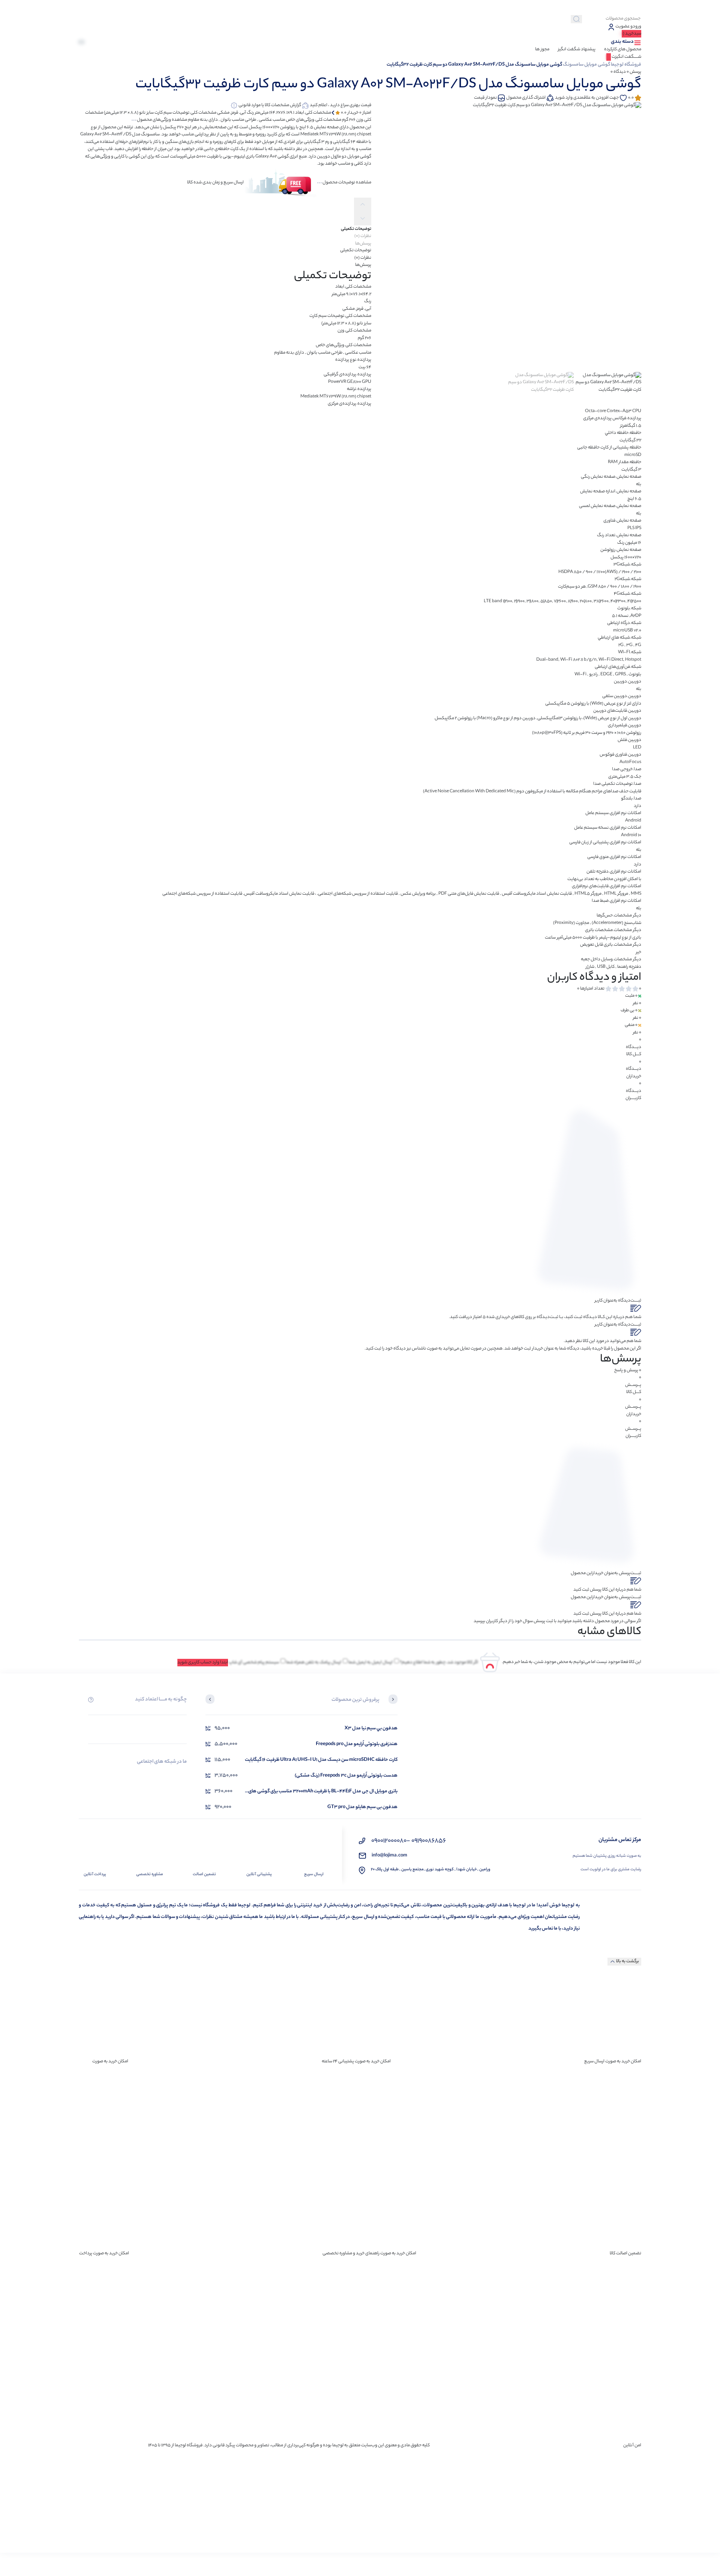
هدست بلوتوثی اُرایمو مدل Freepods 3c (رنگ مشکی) (346, 1776)
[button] (393, 1700)
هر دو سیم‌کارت (572, 587)
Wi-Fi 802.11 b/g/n (578, 660)
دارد (637, 806)
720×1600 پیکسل (626, 558)
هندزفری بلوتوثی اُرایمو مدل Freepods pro (357, 1744)
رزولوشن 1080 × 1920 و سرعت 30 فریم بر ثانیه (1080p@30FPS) (587, 733)
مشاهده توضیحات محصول (347, 183)
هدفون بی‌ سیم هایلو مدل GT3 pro (362, 1807)
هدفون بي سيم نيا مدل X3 (371, 1728)
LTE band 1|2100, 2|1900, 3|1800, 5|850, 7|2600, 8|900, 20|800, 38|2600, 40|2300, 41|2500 (562, 601)
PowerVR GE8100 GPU (350, 382)
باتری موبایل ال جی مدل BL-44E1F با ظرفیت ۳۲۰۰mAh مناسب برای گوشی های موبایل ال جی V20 (323, 1791)
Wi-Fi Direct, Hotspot (620, 660)
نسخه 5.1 (620, 616)
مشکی (349, 309)
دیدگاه (618, 72)
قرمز (360, 309)
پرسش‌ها (363, 265)
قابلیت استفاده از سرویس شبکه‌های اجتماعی (202, 894)
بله (639, 484)
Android (633, 821)
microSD (633, 455)
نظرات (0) (363, 258)
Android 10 (631, 835)
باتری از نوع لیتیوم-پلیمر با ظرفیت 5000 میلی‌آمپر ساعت (593, 938)
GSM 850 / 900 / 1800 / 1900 (614, 587)
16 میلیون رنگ (629, 543)
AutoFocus (630, 762)
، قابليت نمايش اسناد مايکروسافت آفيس (280, 894)
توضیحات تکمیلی (356, 250)
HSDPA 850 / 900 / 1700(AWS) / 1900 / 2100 (600, 572)
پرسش (634, 72)
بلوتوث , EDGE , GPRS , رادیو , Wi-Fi (608, 675)
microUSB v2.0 (627, 631)
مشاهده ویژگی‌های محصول (162, 120)
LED (637, 748)
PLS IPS (634, 528)
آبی (368, 309)
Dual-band (547, 660)
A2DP (636, 616)
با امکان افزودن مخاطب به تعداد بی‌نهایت (604, 879)
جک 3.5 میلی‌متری (625, 777)
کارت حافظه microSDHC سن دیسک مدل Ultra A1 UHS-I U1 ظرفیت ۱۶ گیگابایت (321, 1760)
